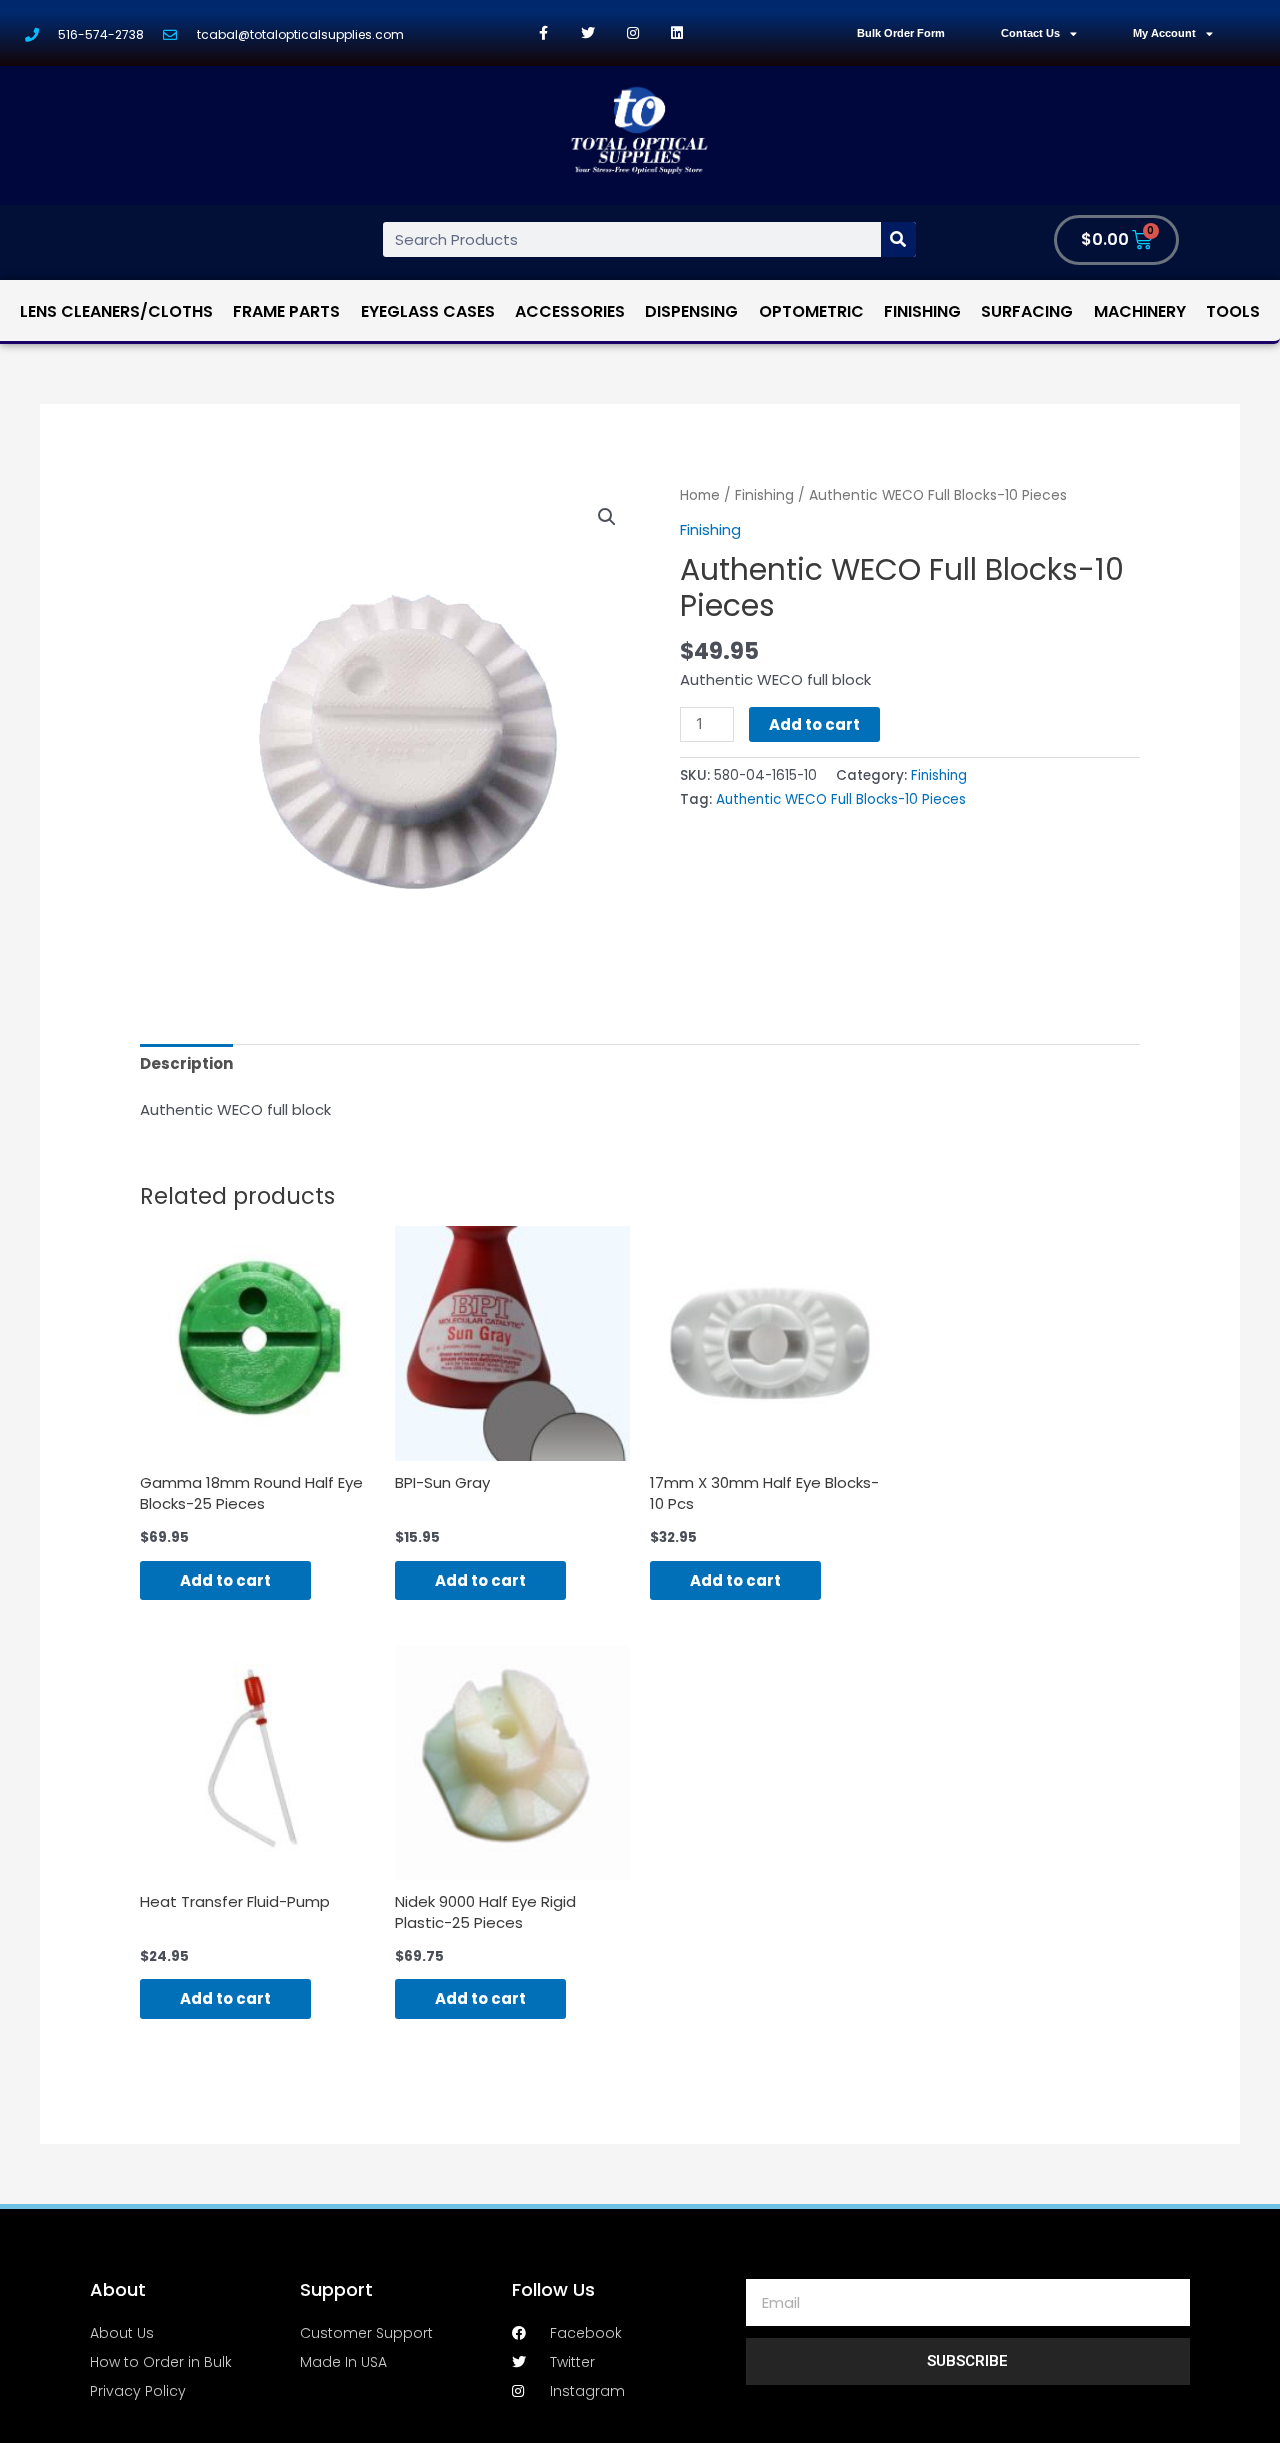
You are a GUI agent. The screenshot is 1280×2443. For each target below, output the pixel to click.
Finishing (922, 311)
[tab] (186, 1063)
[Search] (898, 239)
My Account (1164, 33)
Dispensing (691, 311)
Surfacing (1027, 311)
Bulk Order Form (901, 33)
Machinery (1140, 311)
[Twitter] (588, 33)
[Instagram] (632, 33)
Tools (1233, 311)
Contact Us (1030, 33)
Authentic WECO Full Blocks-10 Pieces (841, 799)
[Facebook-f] (543, 33)
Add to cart (814, 724)
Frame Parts (286, 311)
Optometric (811, 311)
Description (186, 1063)
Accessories (570, 311)
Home (700, 495)
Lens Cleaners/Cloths (116, 311)
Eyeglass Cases (428, 311)
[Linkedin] (677, 33)
